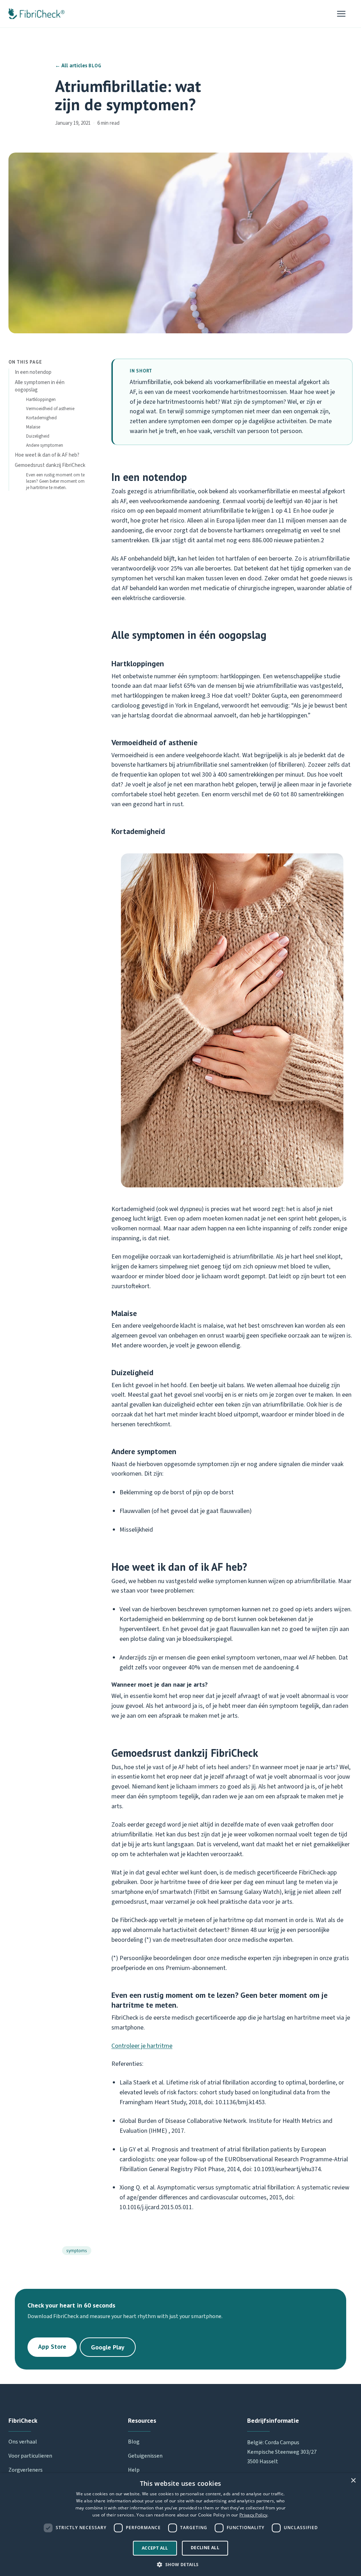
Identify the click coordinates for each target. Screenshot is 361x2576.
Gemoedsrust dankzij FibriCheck (50, 465)
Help (134, 2470)
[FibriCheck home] (36, 14)
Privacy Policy (253, 2515)
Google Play (108, 2347)
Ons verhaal (23, 2442)
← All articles (71, 65)
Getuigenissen (145, 2456)
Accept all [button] (155, 2548)
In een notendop (33, 372)
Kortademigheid (41, 418)
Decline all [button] (205, 2548)
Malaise (33, 427)
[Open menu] (345, 14)
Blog (134, 2442)
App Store (52, 2346)
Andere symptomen (45, 445)
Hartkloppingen (41, 400)
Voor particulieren (30, 2456)
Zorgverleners (26, 2470)
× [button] (353, 2481)
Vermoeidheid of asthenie (50, 409)
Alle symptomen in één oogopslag (40, 386)
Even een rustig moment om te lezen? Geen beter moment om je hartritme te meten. (55, 481)
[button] (180, 2564)
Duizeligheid (38, 436)
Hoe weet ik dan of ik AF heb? (47, 455)
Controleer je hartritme (142, 2046)
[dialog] (180, 2525)
